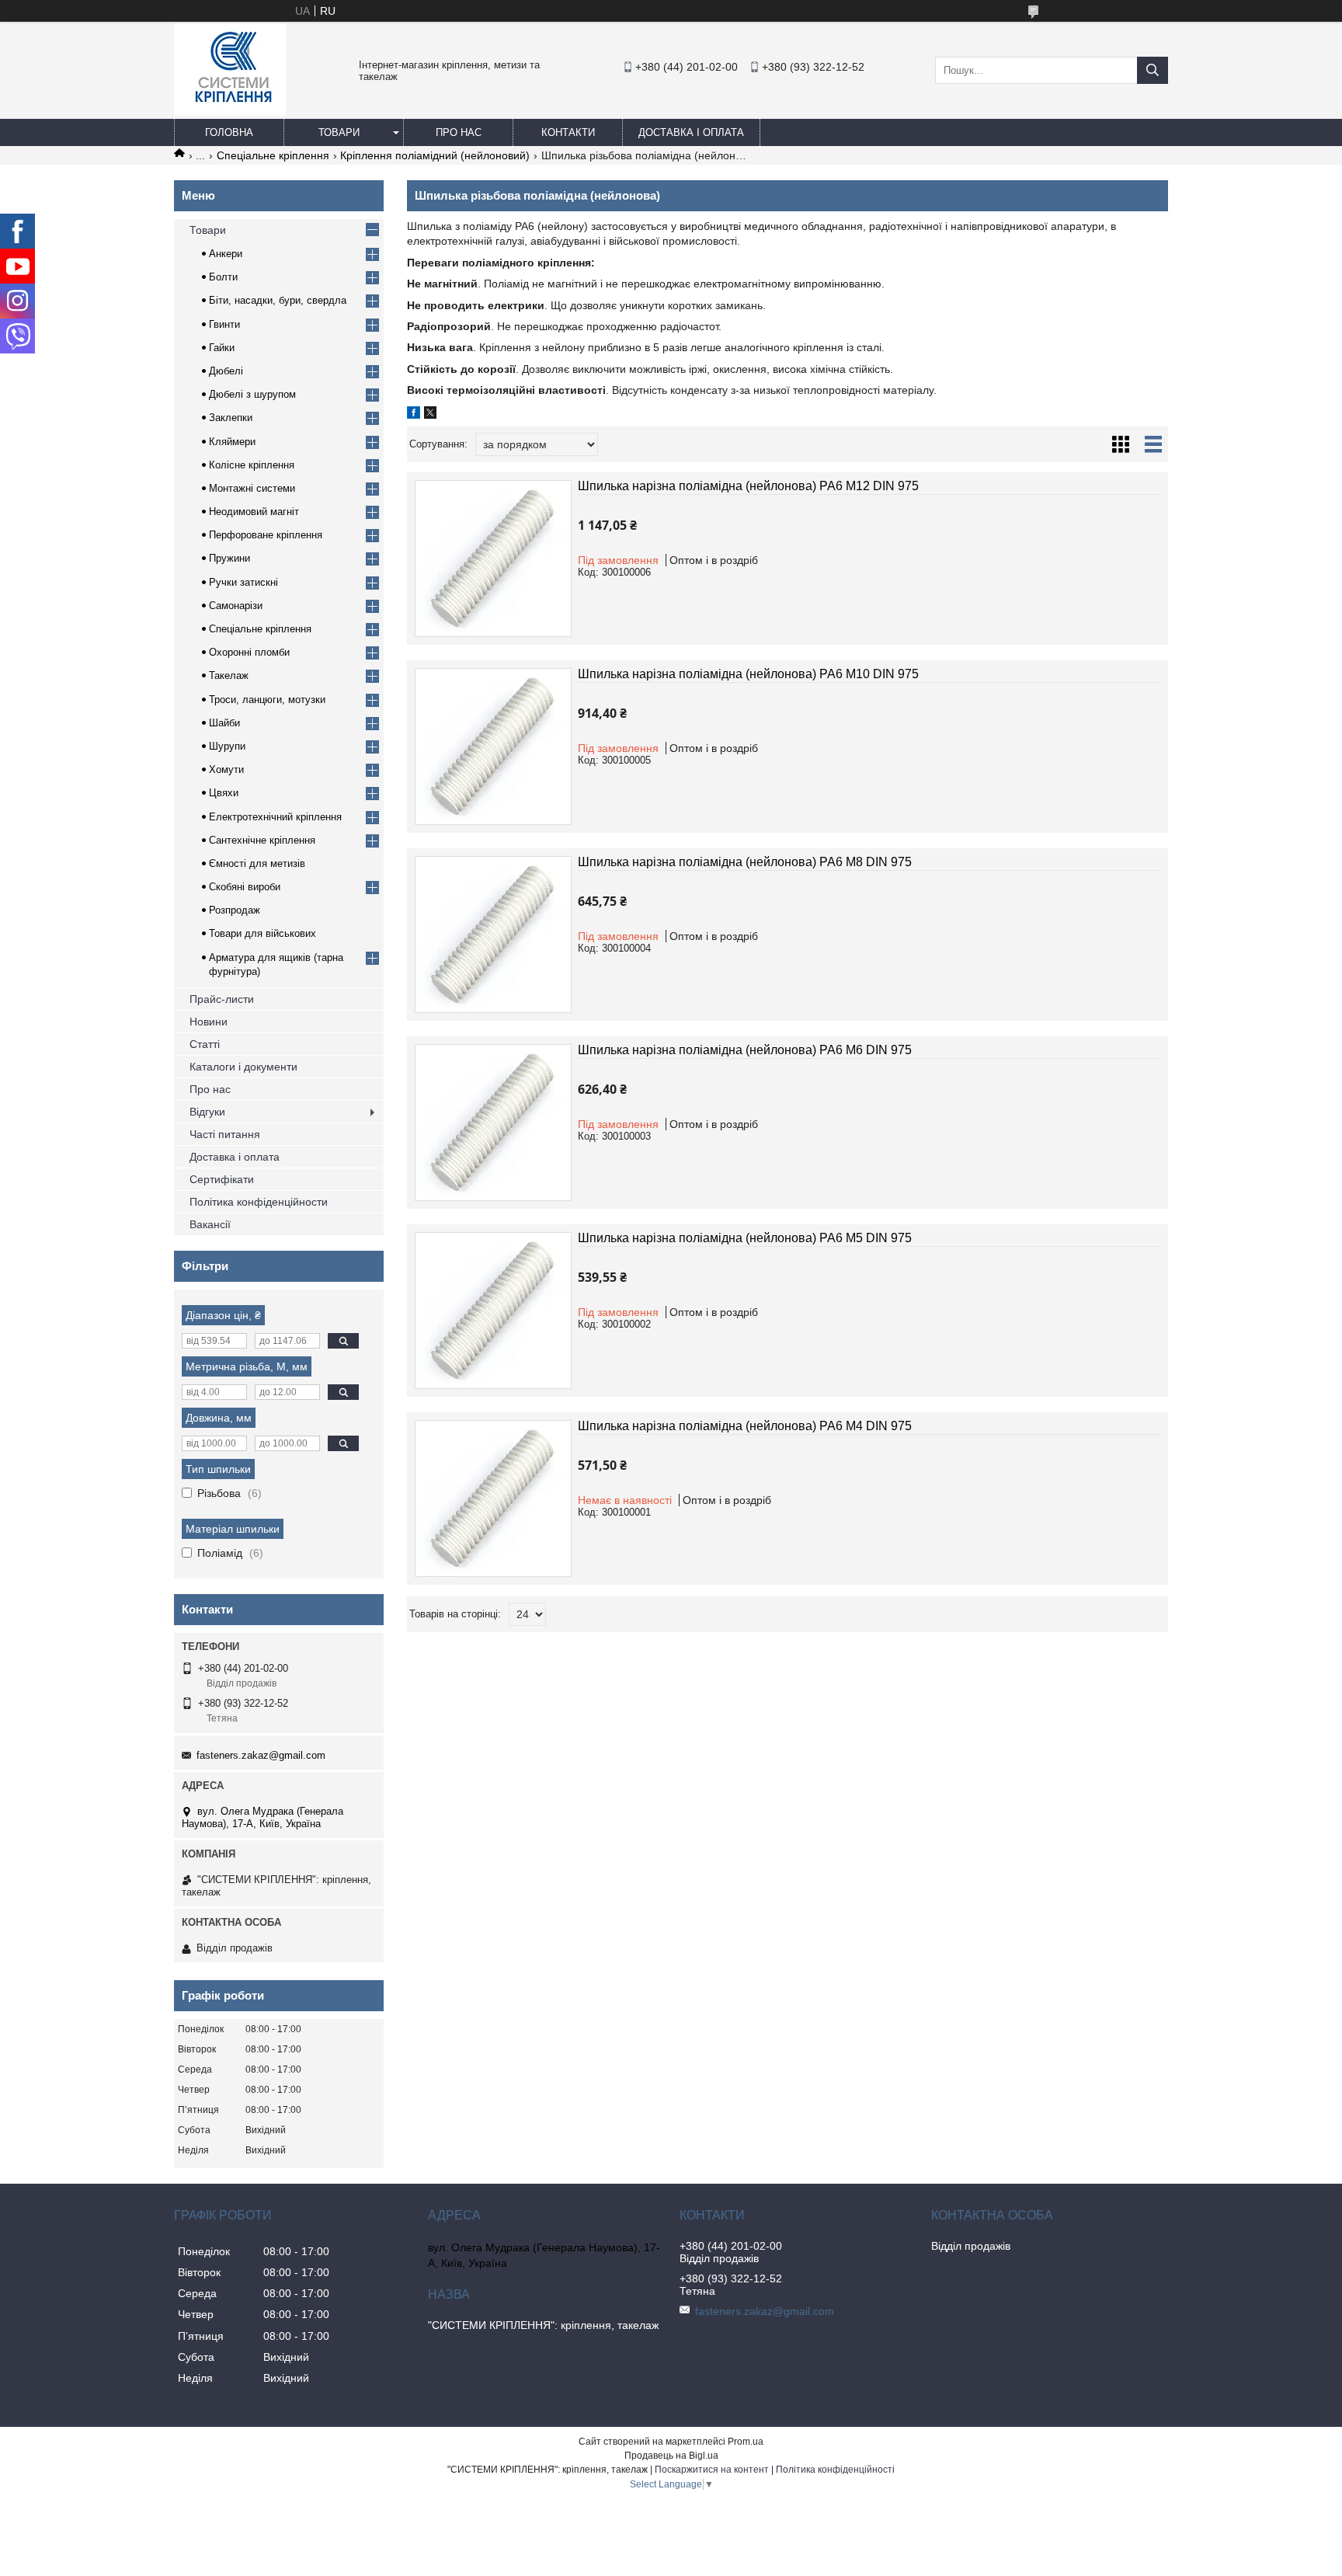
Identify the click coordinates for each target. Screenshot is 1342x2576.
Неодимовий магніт (254, 512)
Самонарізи (236, 606)
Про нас (459, 132)
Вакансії (210, 1224)
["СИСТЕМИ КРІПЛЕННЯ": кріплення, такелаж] (230, 112)
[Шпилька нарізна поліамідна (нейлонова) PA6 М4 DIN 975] (493, 1499)
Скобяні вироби (245, 887)
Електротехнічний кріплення (275, 817)
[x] (430, 415)
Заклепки (231, 418)
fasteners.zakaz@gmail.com (261, 1755)
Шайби (224, 723)
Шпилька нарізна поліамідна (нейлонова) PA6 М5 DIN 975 (745, 1238)
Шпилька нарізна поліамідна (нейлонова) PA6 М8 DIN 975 (745, 862)
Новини (209, 1022)
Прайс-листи (222, 999)
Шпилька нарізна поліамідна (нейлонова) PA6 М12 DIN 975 (748, 486)
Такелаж (229, 675)
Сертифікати (222, 1179)
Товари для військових (262, 933)
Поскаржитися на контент (712, 2470)
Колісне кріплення (252, 465)
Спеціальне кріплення (273, 155)
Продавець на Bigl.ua (671, 2456)
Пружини (229, 558)
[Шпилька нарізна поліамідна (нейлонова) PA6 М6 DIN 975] (493, 1123)
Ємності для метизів (257, 863)
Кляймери (232, 442)
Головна (229, 132)
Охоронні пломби (249, 652)
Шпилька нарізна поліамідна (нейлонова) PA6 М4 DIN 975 (745, 1426)
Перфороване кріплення (266, 535)
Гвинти (224, 324)
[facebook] (414, 415)
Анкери (226, 254)
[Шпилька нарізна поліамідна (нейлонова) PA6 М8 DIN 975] (493, 935)
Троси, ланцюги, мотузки (267, 700)
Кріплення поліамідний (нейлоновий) (435, 155)
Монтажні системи (252, 488)
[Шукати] (1153, 70)
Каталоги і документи (243, 1067)
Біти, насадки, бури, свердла (278, 300)
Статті (205, 1044)
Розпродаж (235, 910)
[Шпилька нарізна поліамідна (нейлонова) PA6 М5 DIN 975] (493, 1311)
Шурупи (227, 746)
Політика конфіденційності (835, 2470)
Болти (223, 277)
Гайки (222, 348)
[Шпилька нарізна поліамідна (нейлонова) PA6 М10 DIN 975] (493, 747)
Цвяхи (224, 793)
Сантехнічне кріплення (262, 840)
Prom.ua (746, 2442)
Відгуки (207, 1112)
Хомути (226, 769)
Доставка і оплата (691, 132)
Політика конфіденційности (259, 1202)
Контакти (568, 132)
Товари (339, 132)
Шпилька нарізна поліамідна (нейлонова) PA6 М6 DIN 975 (745, 1050)
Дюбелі (226, 371)
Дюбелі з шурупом (252, 394)
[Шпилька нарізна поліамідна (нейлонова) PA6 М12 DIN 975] (493, 559)
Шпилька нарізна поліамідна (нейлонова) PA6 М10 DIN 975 (748, 674)
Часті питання (225, 1134)
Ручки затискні (243, 582)
